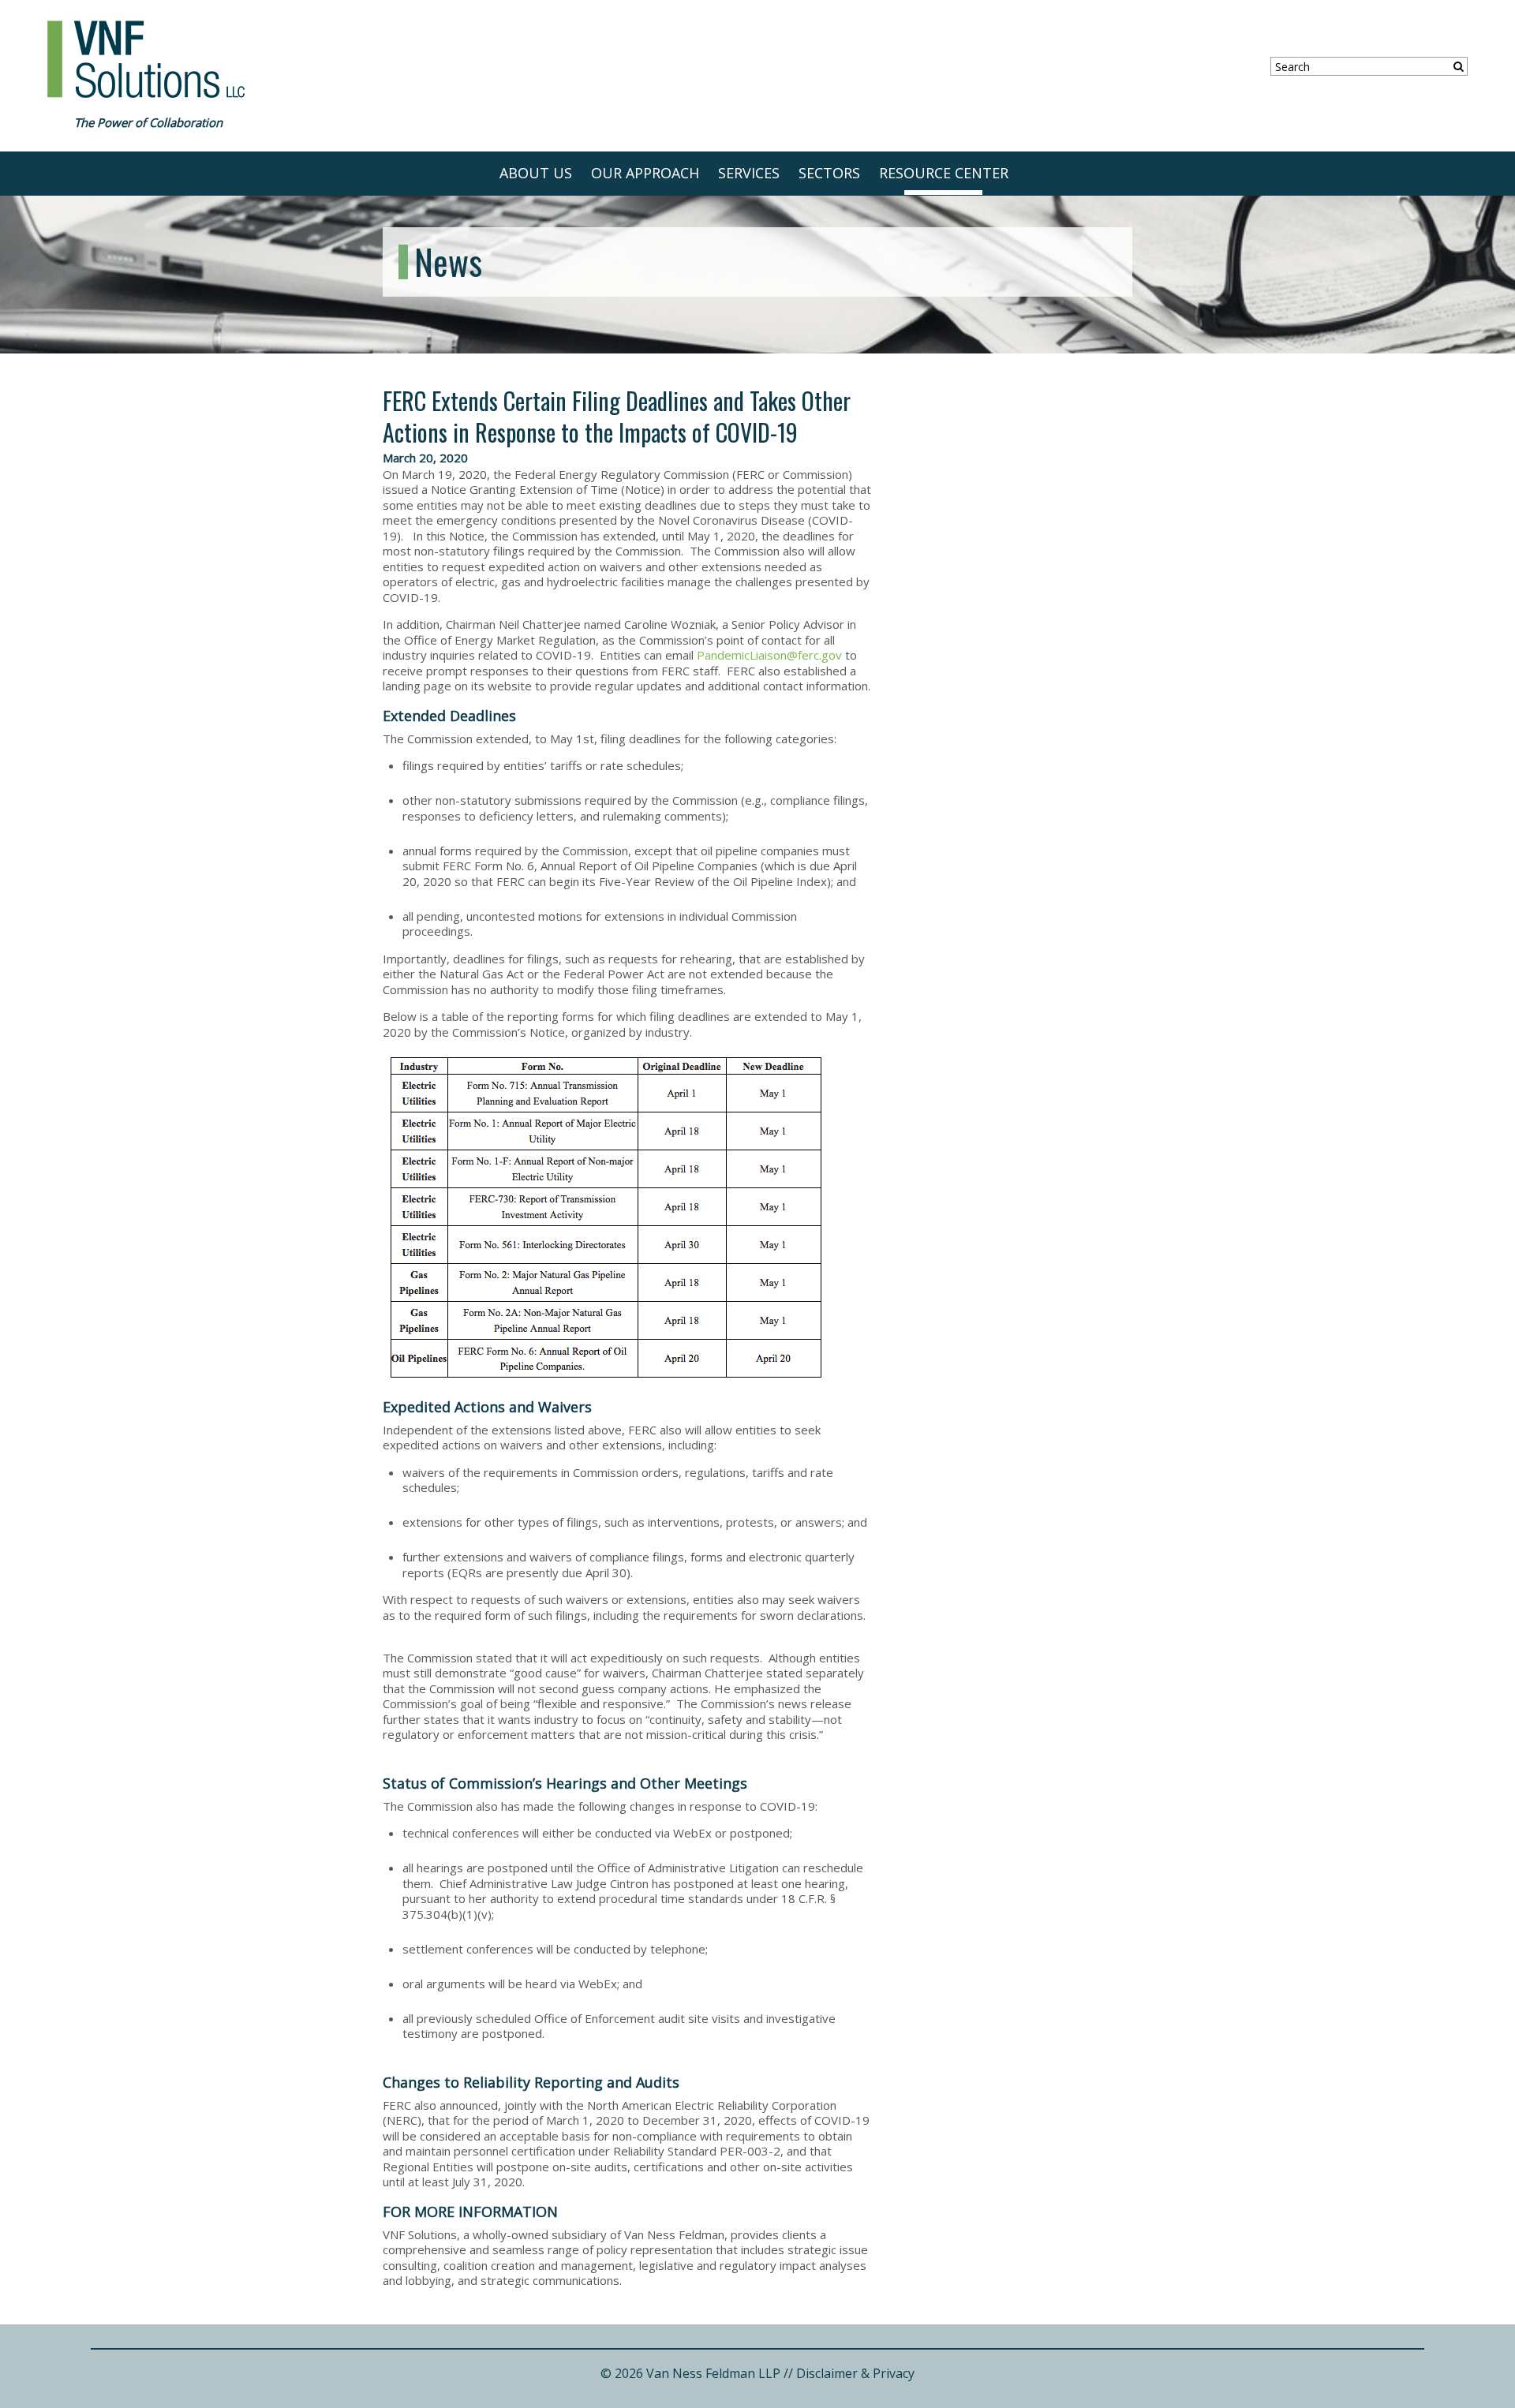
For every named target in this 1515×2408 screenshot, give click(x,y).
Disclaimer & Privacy (855, 2373)
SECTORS (829, 173)
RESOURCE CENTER (944, 173)
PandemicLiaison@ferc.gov (769, 655)
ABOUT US (536, 173)
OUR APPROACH (645, 173)
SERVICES (749, 173)
